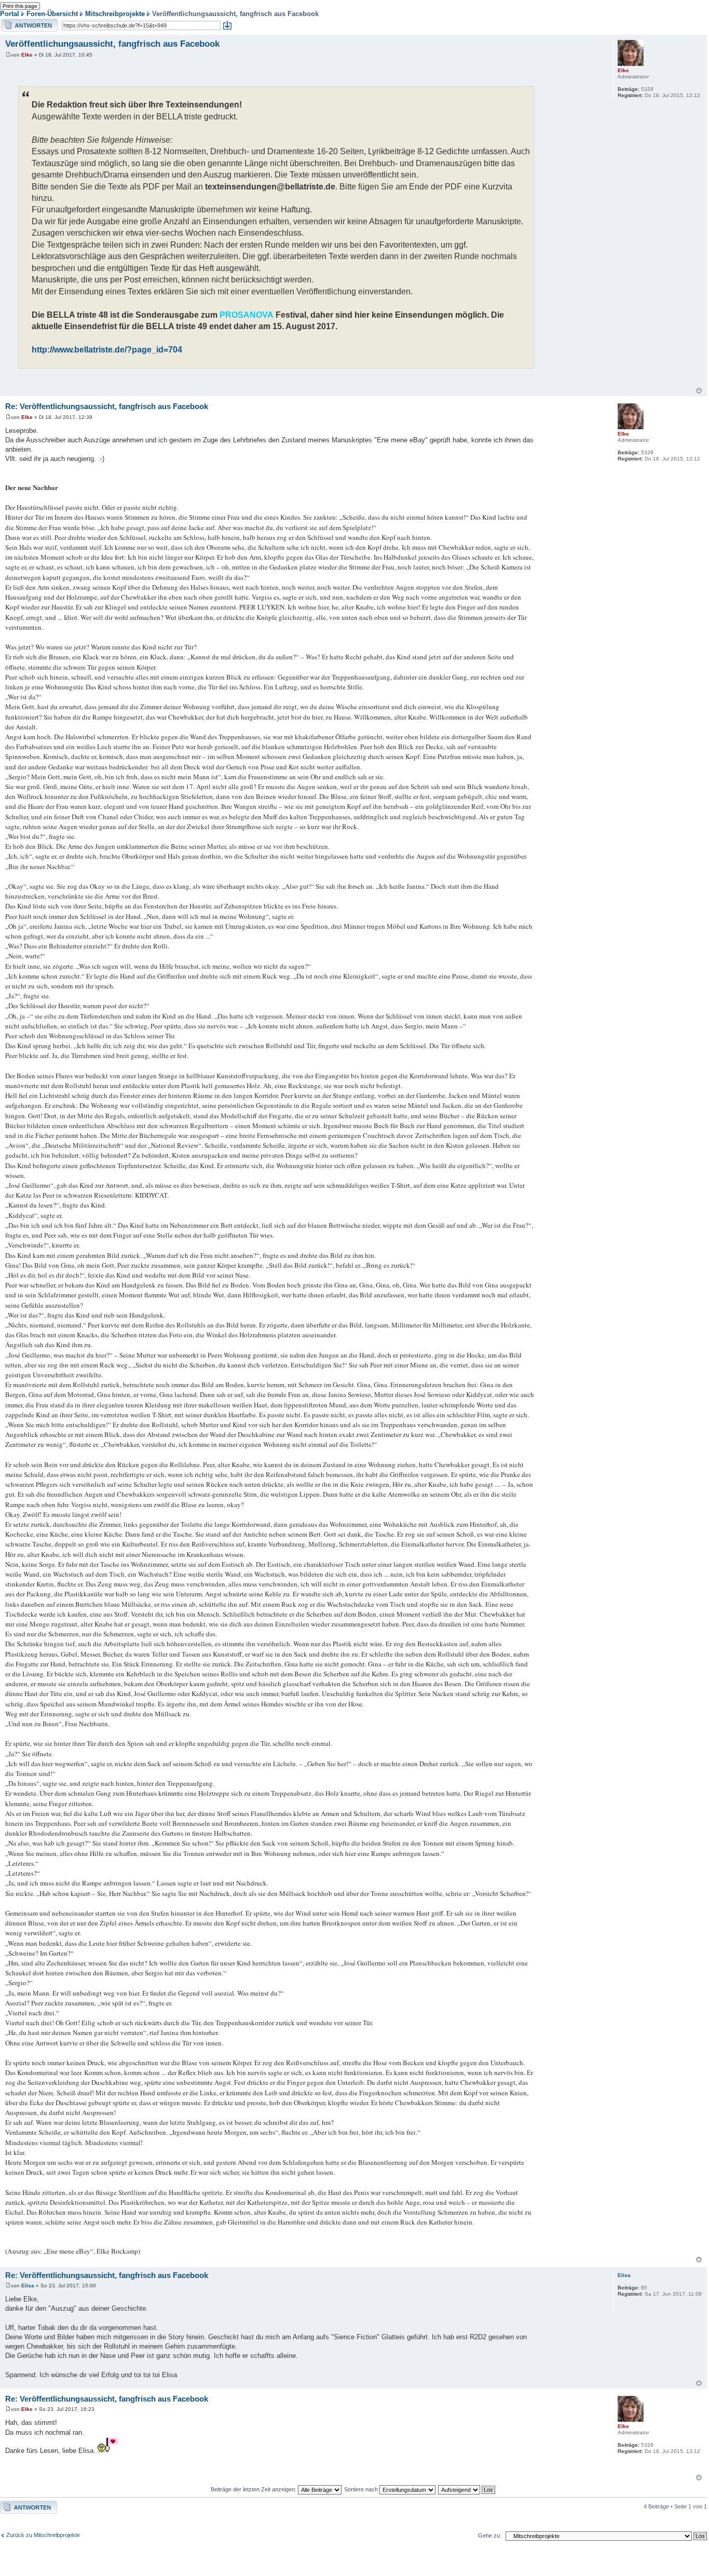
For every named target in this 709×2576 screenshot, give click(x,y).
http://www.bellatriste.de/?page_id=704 (107, 349)
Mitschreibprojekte (115, 14)
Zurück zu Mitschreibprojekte (43, 2535)
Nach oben (699, 391)
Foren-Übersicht (52, 14)
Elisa (28, 2286)
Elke (27, 55)
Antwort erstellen (22, 22)
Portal (10, 14)
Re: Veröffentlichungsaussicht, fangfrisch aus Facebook (107, 406)
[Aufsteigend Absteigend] (467, 2489)
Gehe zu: (490, 2536)
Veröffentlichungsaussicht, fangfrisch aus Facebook (112, 44)
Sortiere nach (362, 2489)
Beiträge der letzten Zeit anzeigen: (254, 2489)
